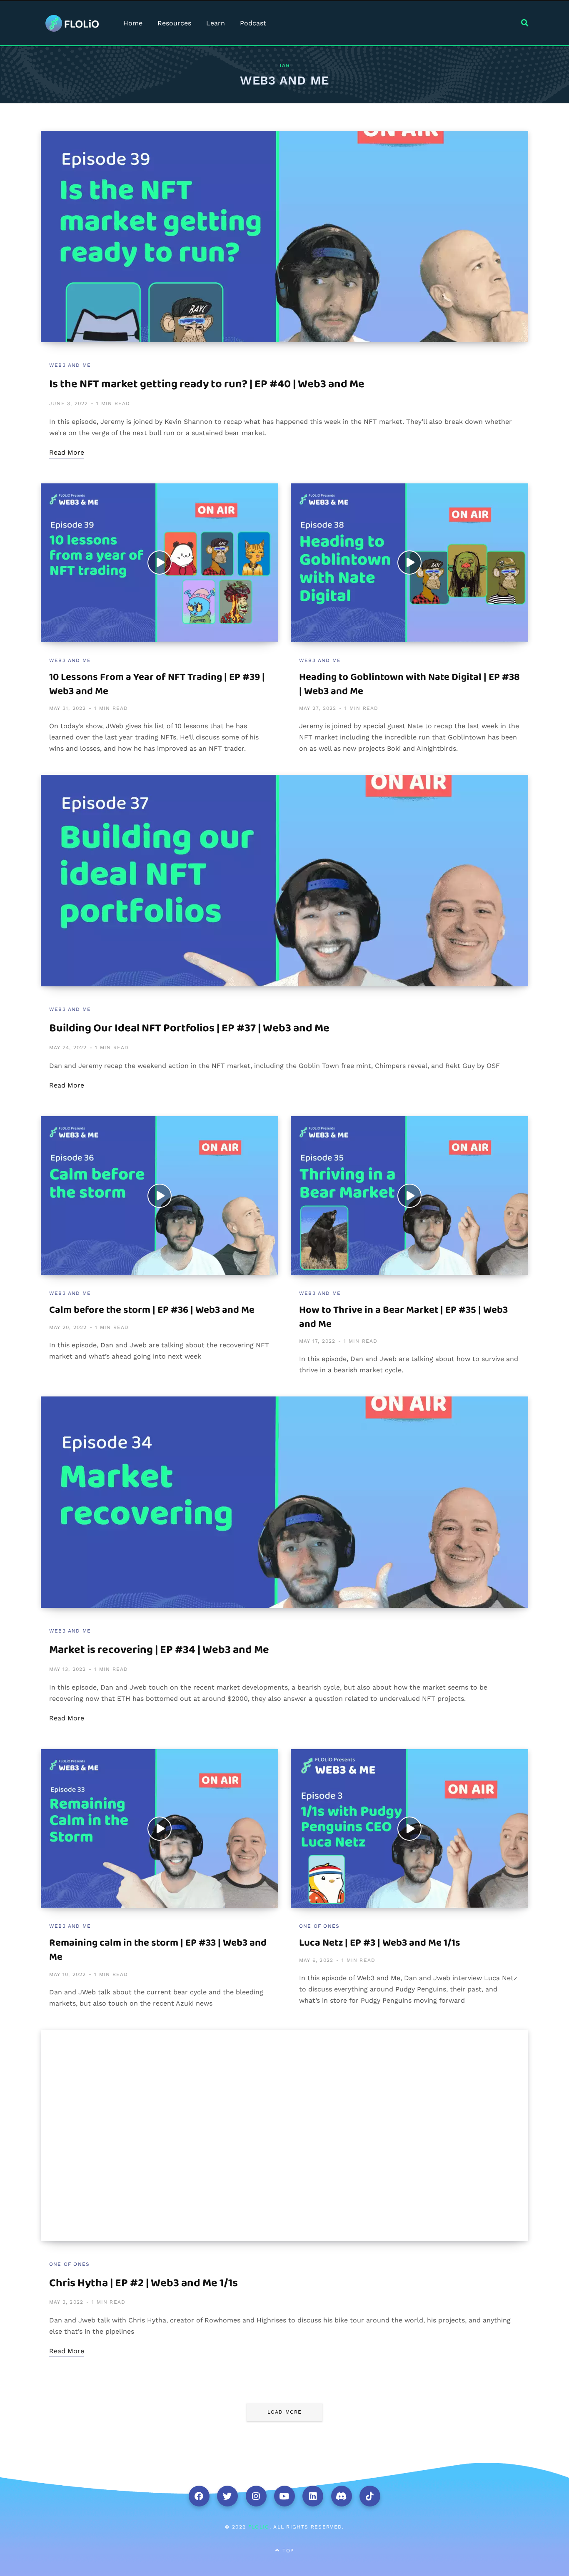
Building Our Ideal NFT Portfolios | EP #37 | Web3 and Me (189, 1028)
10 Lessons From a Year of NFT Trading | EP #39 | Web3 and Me (157, 684)
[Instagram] (256, 2496)
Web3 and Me (70, 365)
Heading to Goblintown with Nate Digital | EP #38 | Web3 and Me (409, 684)
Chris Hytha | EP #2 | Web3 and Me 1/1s (143, 2283)
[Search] (525, 23)
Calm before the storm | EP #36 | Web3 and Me (152, 1310)
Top (287, 2551)
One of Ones (319, 1926)
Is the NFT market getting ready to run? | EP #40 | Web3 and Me (207, 384)
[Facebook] (199, 2496)
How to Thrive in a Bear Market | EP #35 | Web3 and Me (403, 1317)
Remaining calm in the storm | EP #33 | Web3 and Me (158, 1950)
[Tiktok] (370, 2496)
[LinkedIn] (313, 2496)
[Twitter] (227, 2496)
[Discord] (342, 2496)
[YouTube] (284, 2496)
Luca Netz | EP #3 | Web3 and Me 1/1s (380, 1943)
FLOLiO (259, 2527)
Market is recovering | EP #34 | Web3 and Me (159, 1650)
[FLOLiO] (72, 23)
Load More (285, 2412)
